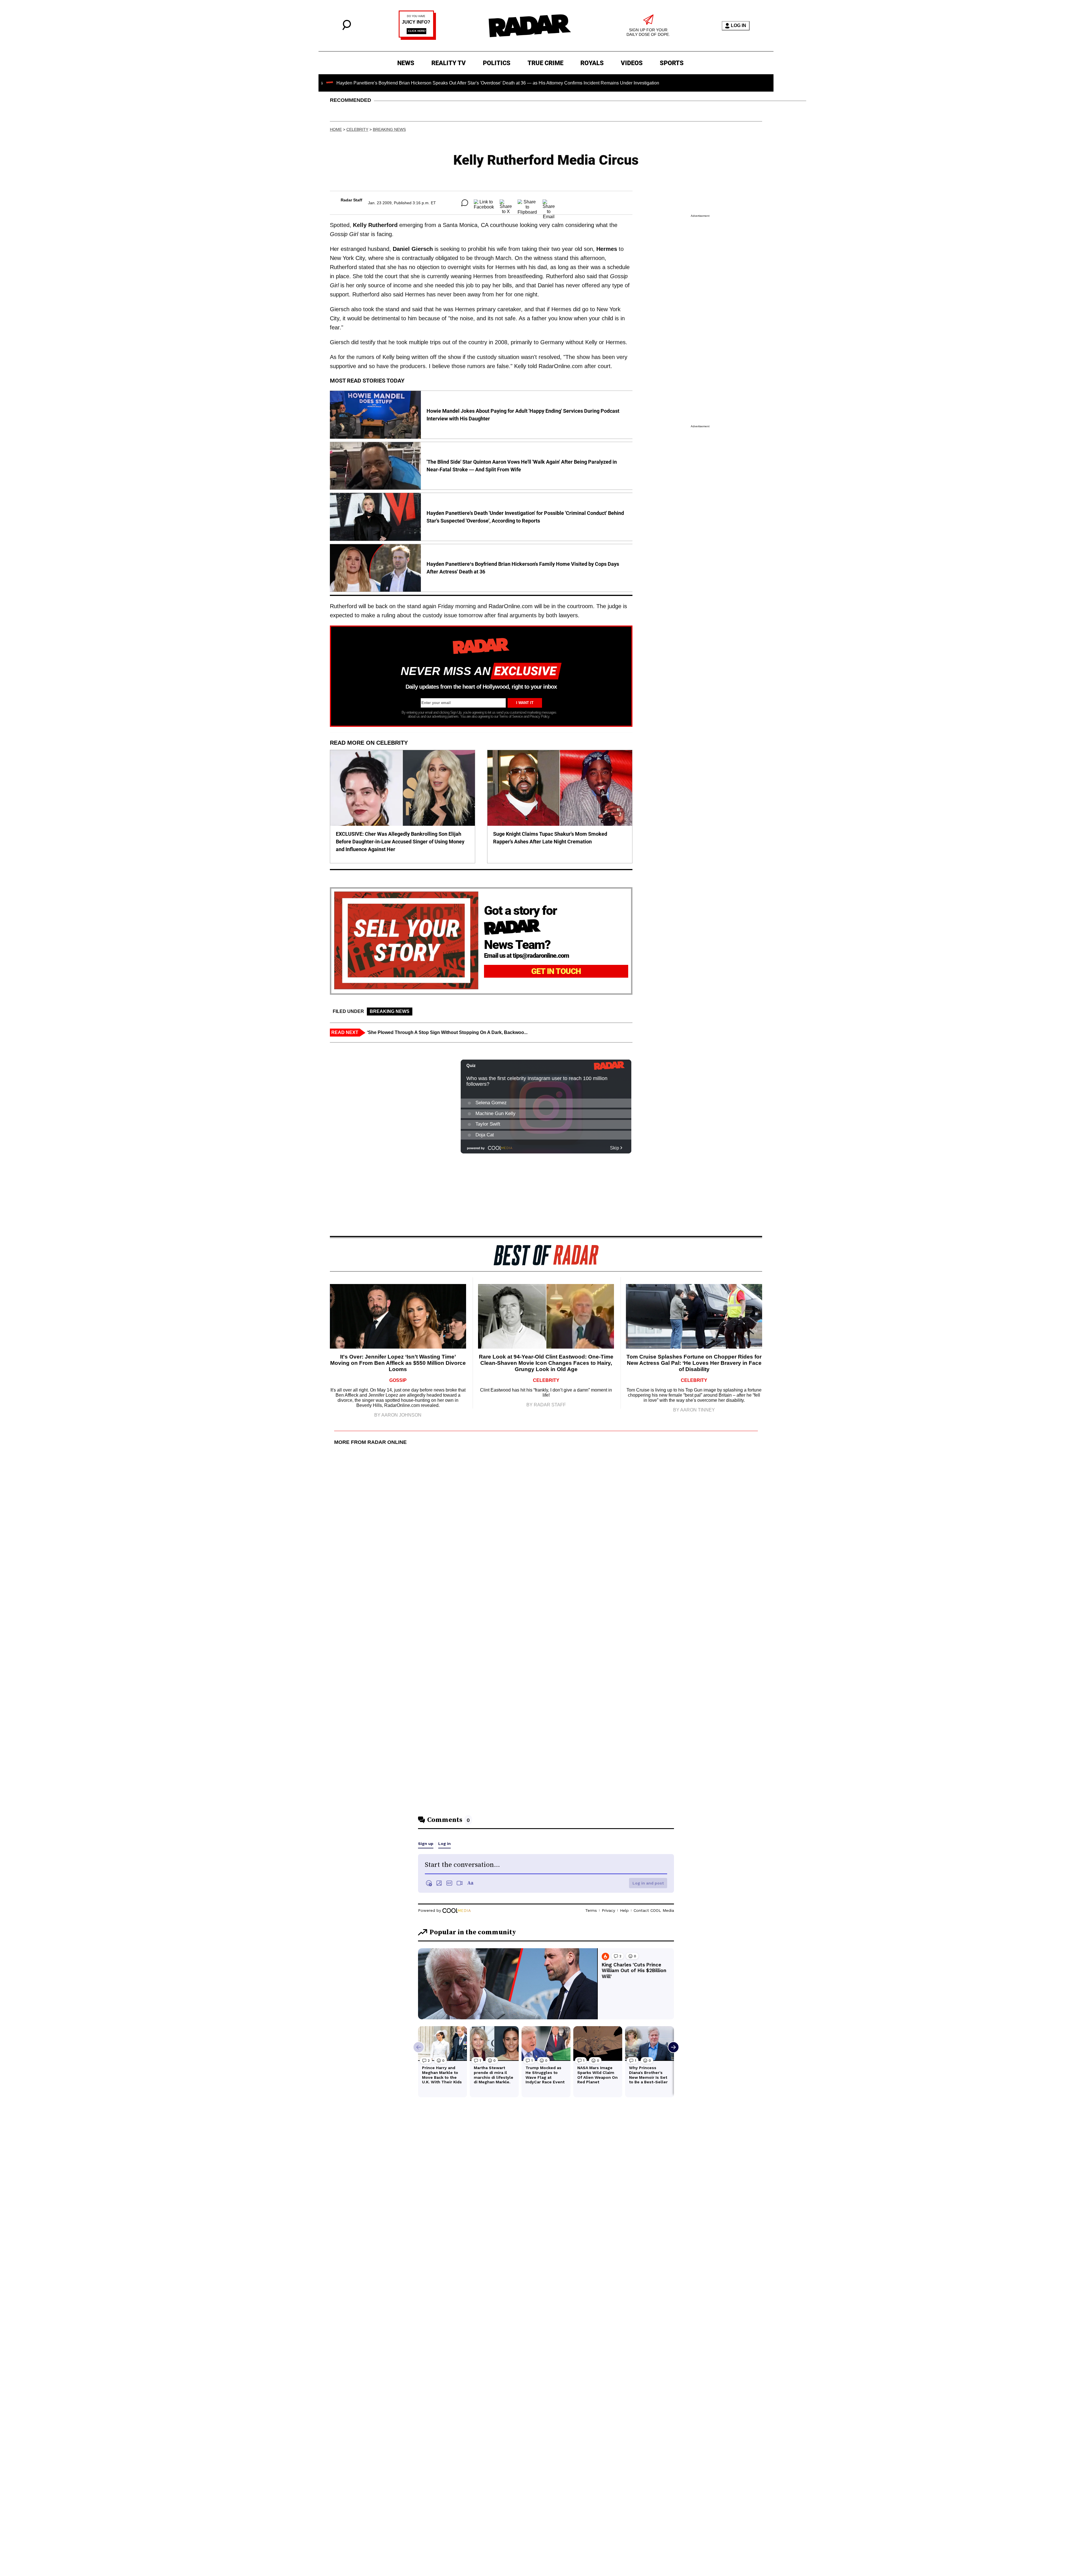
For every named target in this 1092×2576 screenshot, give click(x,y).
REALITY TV (449, 63)
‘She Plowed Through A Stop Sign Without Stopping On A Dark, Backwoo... (447, 1032)
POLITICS (497, 63)
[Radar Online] (530, 26)
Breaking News (389, 129)
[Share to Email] (549, 203)
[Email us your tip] (417, 38)
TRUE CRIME (545, 63)
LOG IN (739, 25)
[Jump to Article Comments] (465, 203)
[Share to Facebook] (484, 203)
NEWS (406, 63)
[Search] (347, 29)
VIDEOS (632, 63)
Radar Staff (351, 200)
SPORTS (672, 63)
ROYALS (592, 63)
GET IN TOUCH (556, 971)
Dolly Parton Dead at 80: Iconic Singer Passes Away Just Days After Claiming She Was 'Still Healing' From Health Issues (622, 83)
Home (336, 129)
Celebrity (357, 129)
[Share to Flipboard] (527, 203)
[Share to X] (506, 203)
